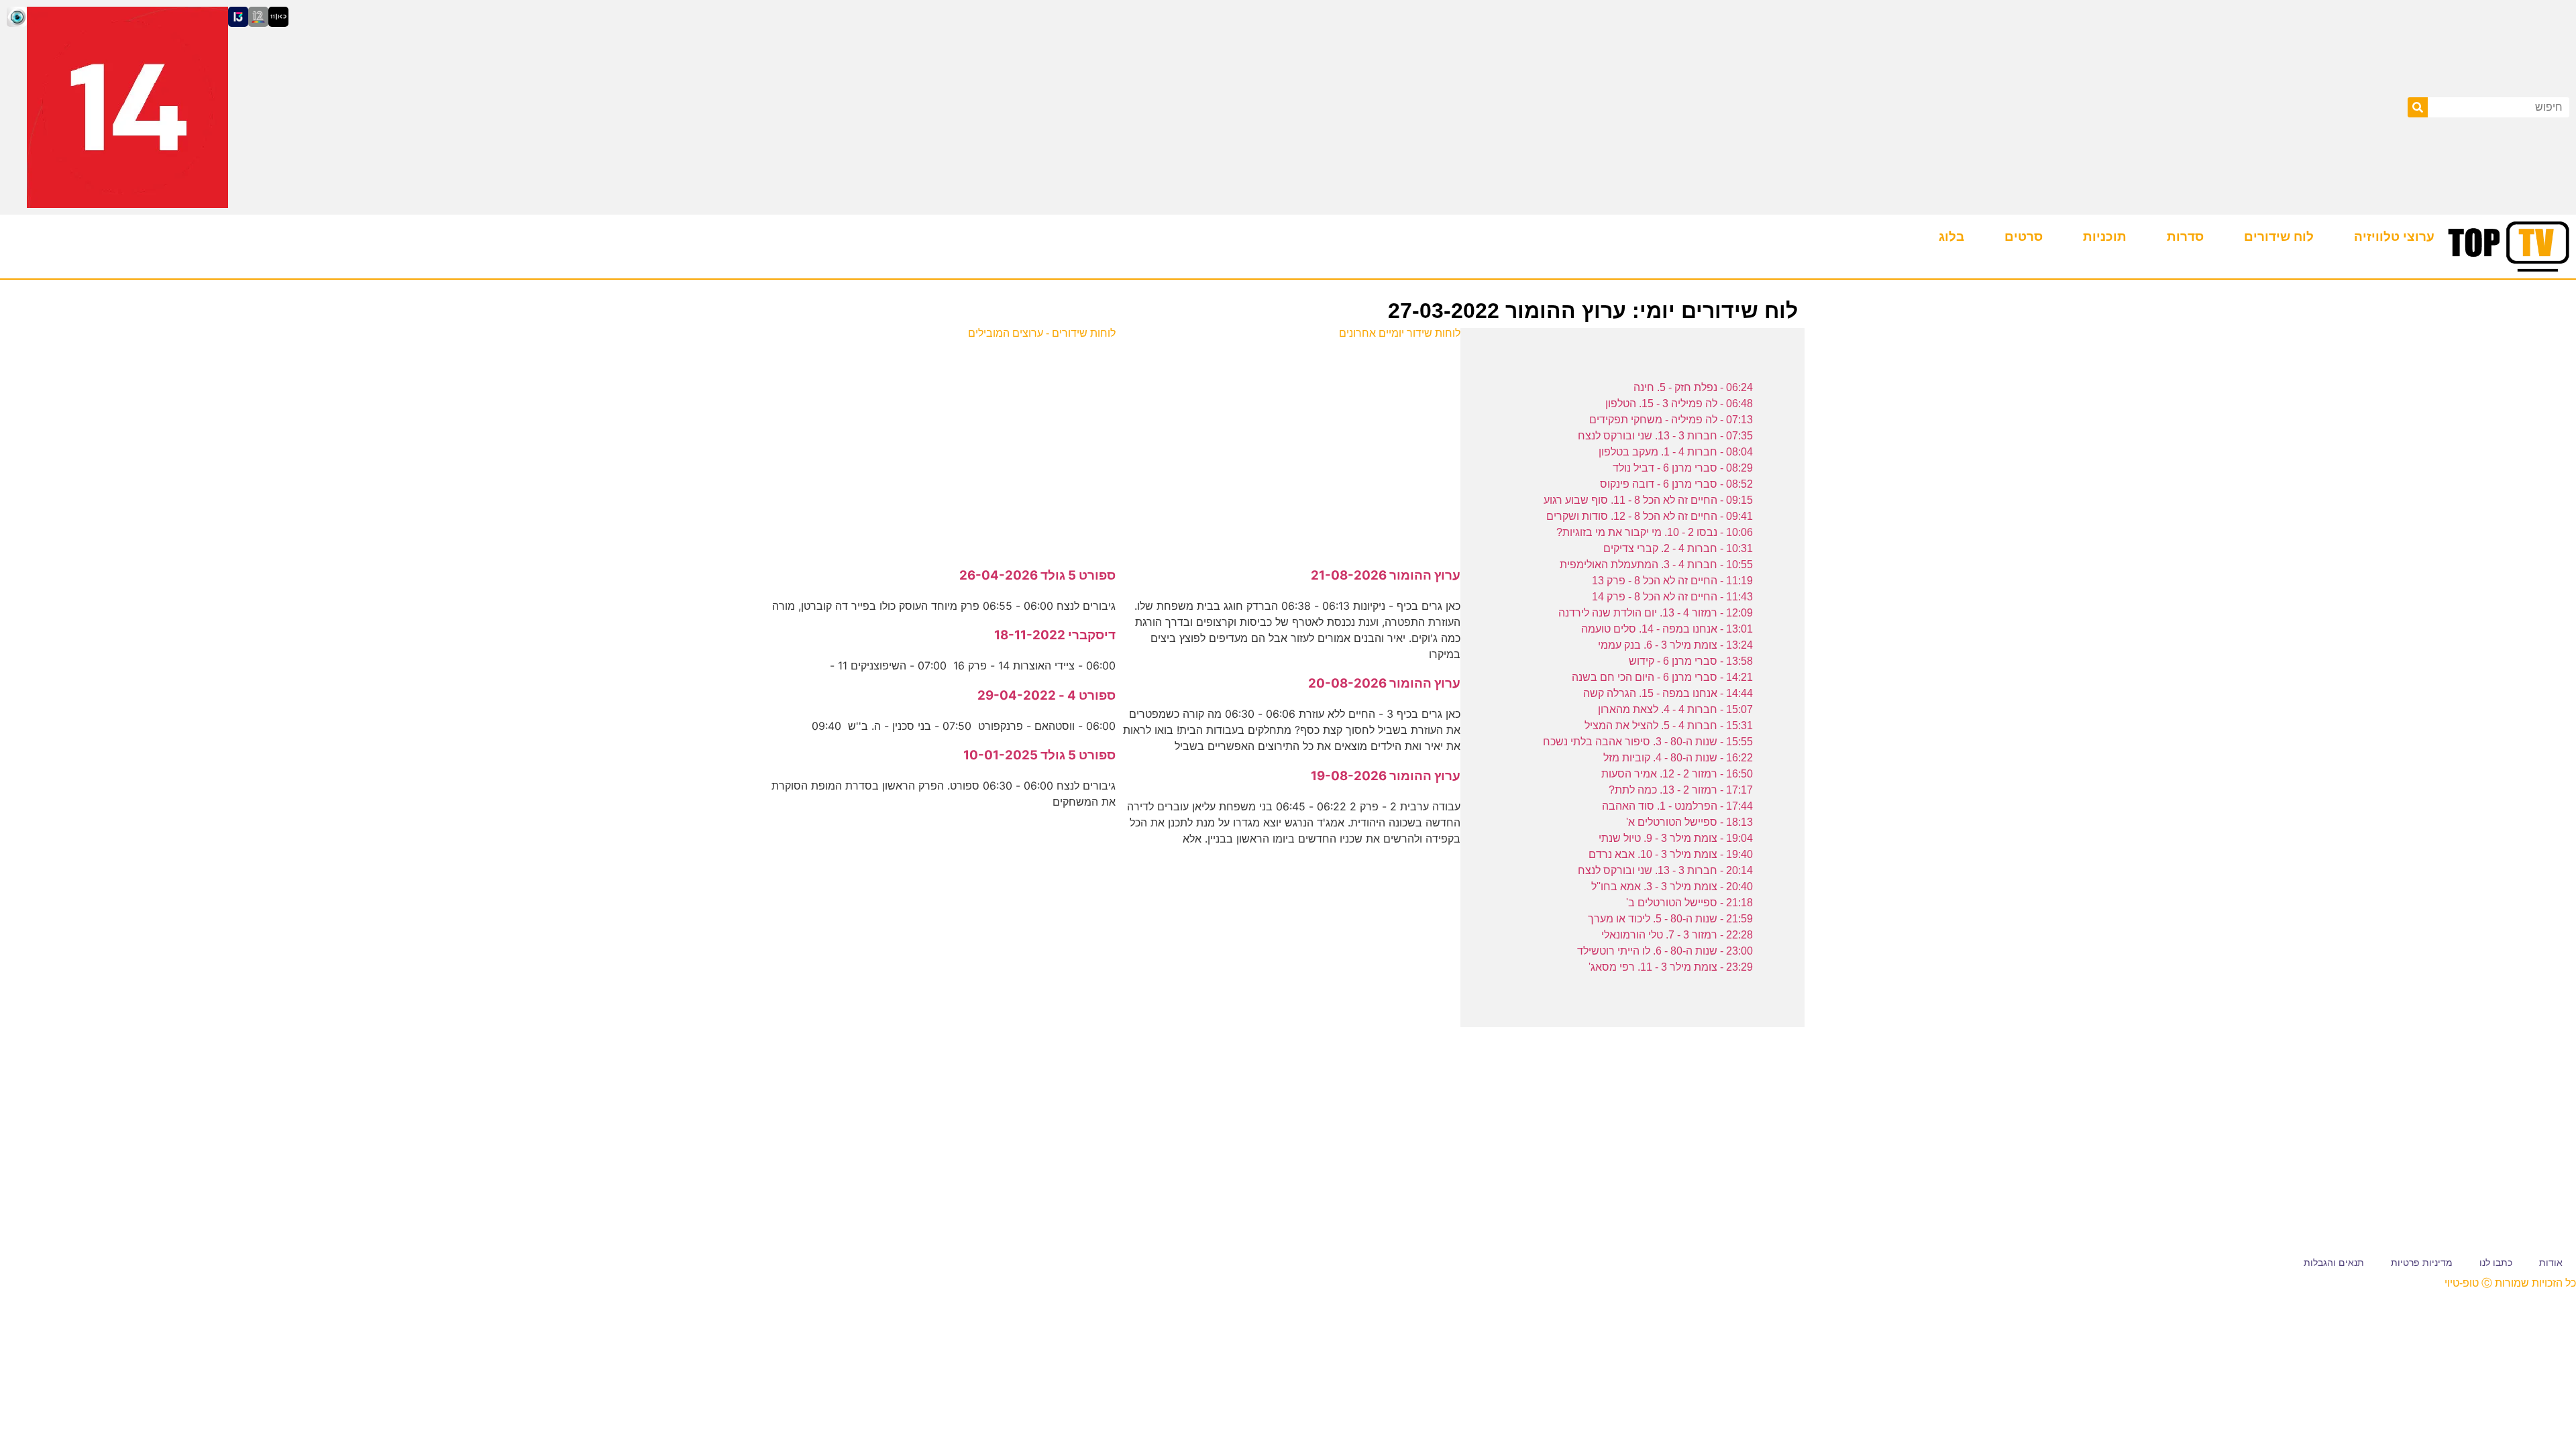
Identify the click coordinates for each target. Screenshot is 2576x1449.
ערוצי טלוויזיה (2394, 236)
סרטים (2024, 236)
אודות (2551, 1263)
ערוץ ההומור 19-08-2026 (1386, 776)
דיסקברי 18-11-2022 (1055, 635)
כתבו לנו (2496, 1263)
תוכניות (2105, 236)
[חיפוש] (2418, 107)
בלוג (1951, 236)
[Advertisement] (1288, 446)
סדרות (2185, 236)
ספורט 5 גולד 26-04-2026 (1037, 575)
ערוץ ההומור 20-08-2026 (1384, 683)
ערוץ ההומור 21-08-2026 (1386, 575)
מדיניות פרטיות (2422, 1263)
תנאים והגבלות (2334, 1263)
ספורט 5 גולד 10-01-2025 (1039, 755)
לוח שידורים (2279, 236)
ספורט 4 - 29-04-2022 (1046, 695)
